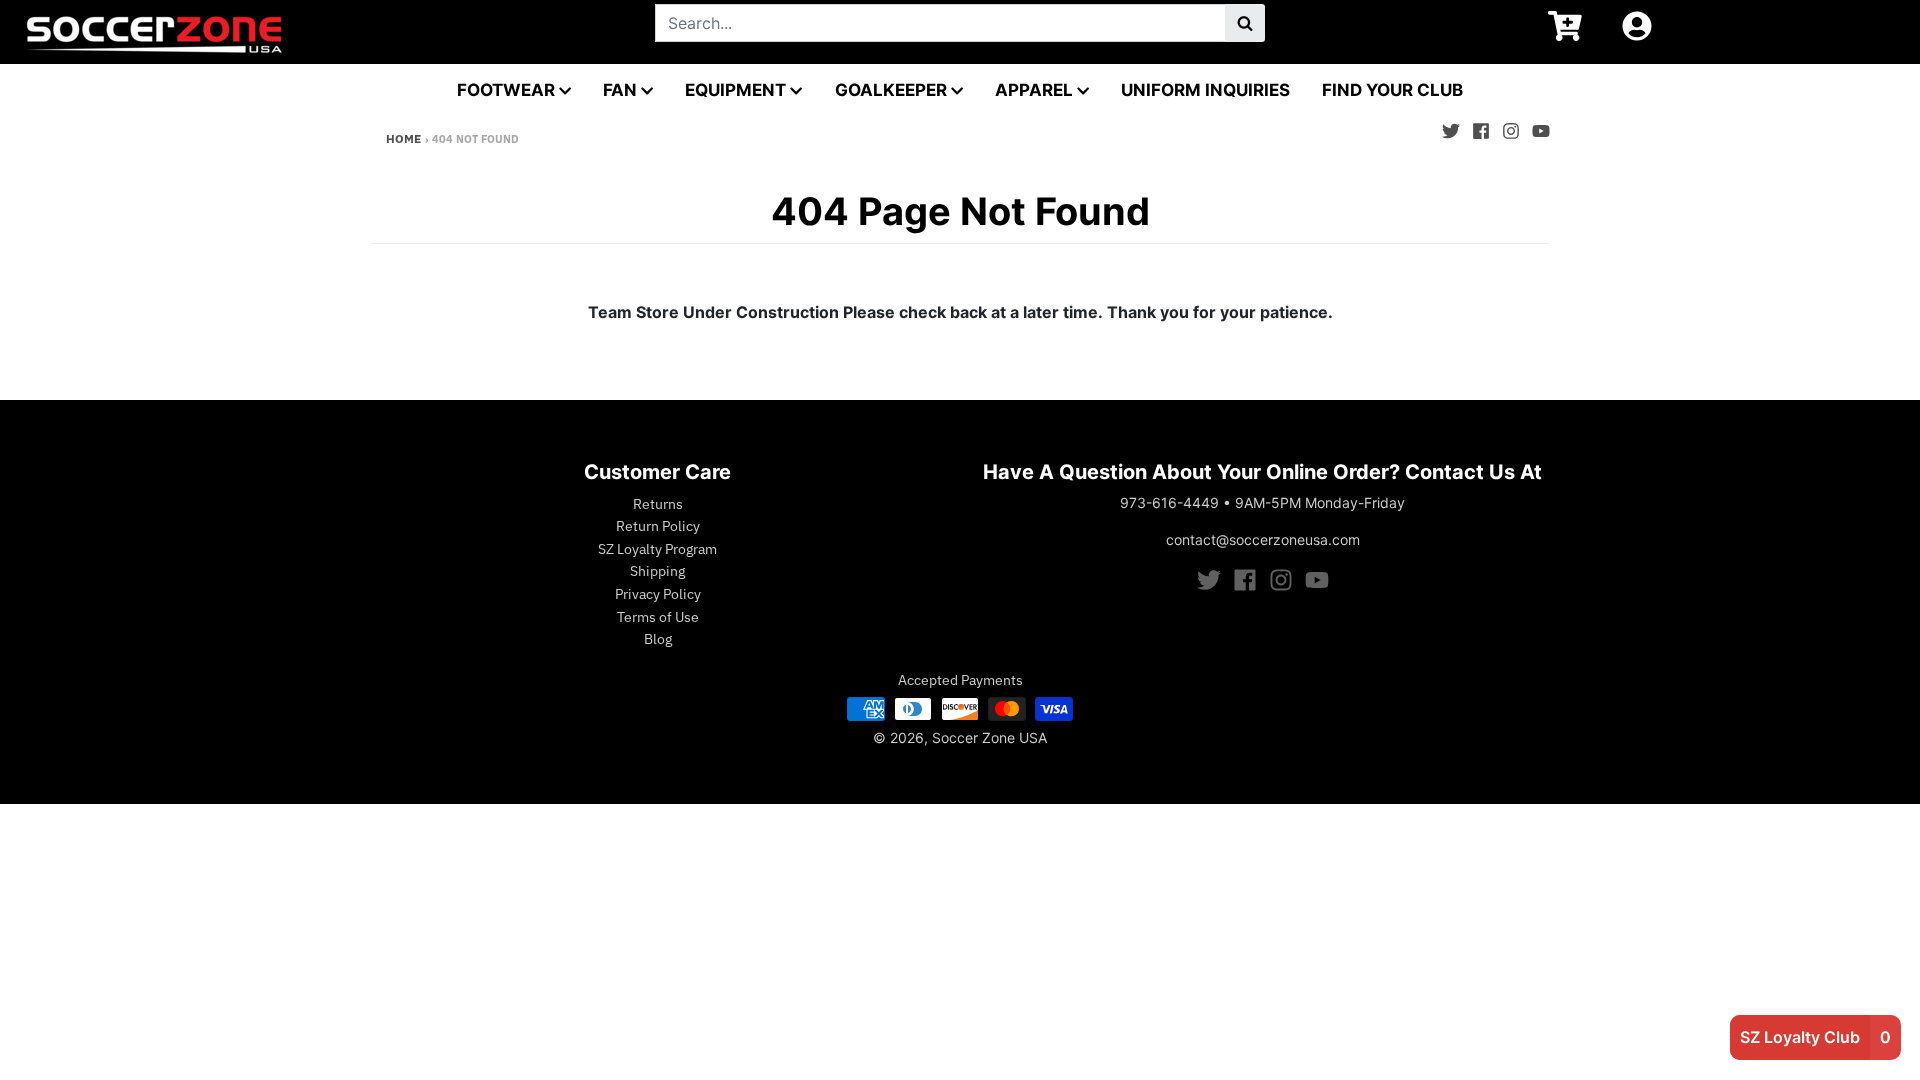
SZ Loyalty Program (657, 549)
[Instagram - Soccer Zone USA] (1511, 126)
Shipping (657, 571)
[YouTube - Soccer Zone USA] (1541, 126)
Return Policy (658, 526)
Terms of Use (658, 617)
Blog (658, 639)
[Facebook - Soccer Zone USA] (1481, 126)
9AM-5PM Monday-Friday (1320, 502)
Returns (658, 504)
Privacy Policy (658, 594)
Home (403, 138)
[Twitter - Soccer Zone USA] (1451, 126)
